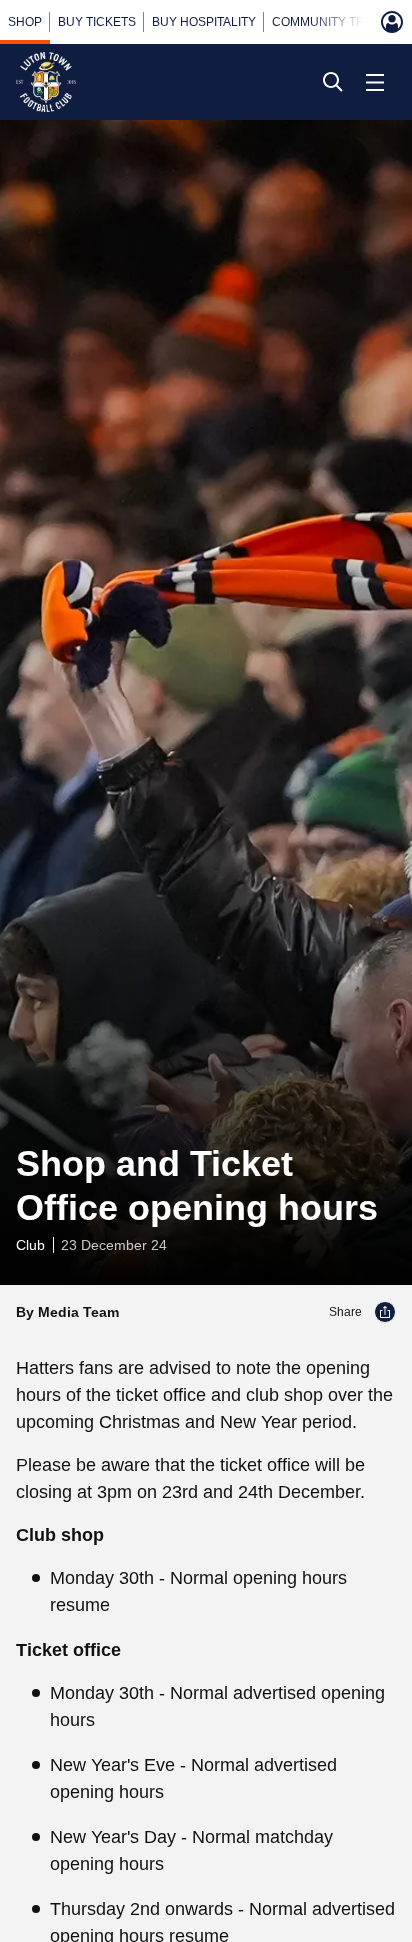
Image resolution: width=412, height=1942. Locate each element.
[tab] (25, 22)
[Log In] (392, 22)
